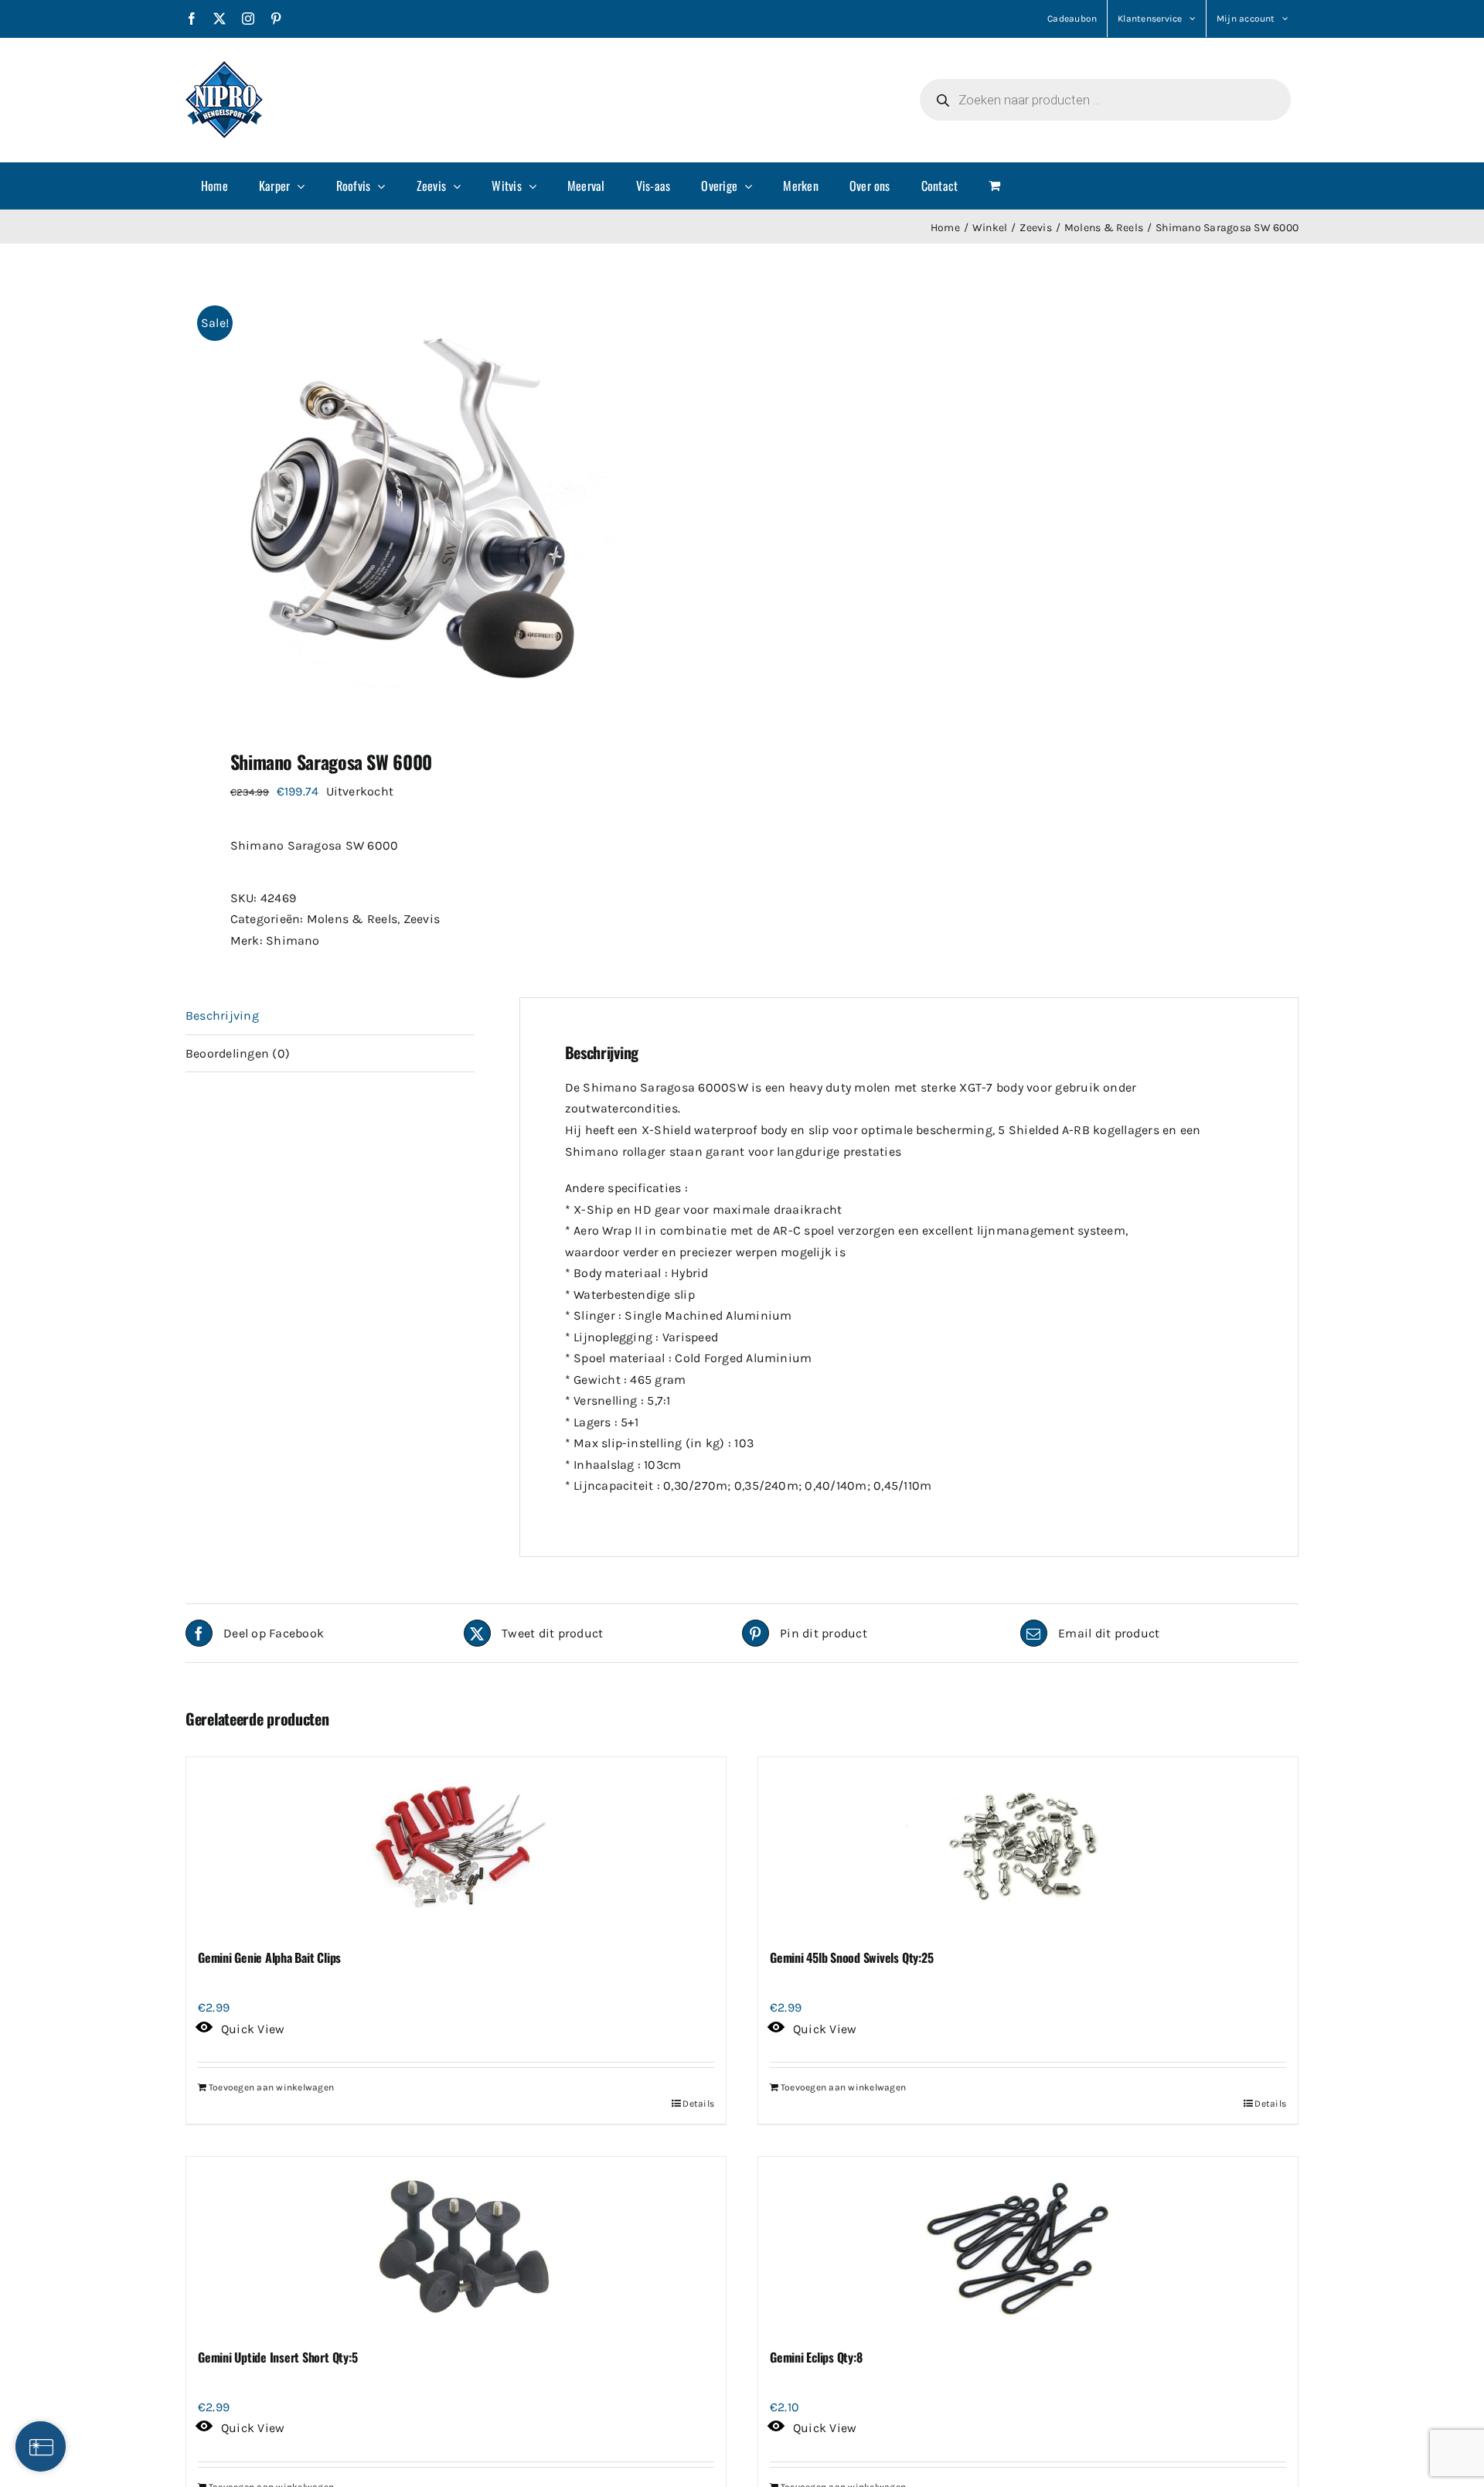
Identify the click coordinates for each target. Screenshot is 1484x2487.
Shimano (293, 940)
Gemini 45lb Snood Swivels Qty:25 (851, 1957)
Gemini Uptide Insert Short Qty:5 (277, 2357)
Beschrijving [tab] (222, 1015)
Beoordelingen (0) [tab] (238, 1053)
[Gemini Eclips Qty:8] (1028, 2246)
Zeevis (422, 919)
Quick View (253, 2029)
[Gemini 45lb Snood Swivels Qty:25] (1028, 1846)
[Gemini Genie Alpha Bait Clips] (456, 1846)
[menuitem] (214, 186)
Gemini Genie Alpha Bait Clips (269, 1957)
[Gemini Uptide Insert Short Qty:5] (456, 2246)
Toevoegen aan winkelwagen (271, 2087)
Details (698, 2104)
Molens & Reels (352, 919)
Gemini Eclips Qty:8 (816, 2357)
